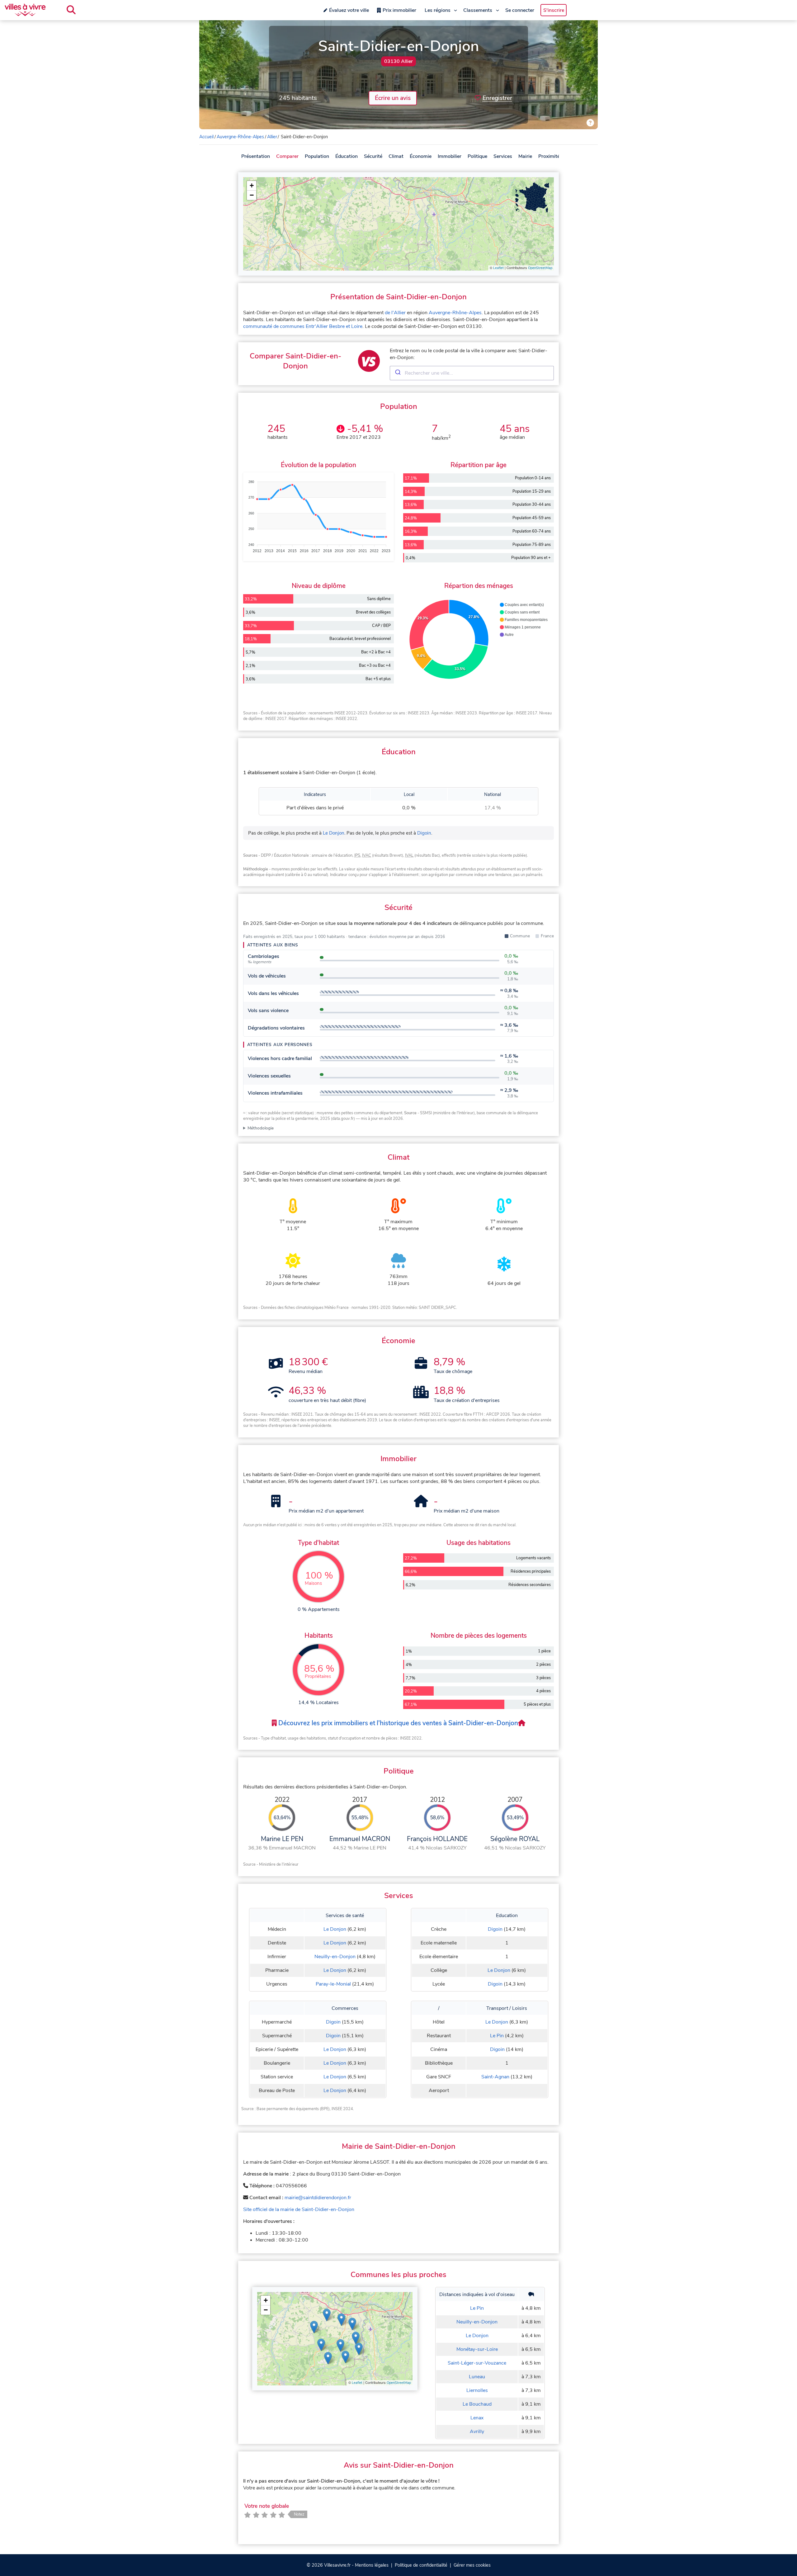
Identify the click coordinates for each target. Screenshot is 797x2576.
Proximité (549, 156)
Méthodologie (261, 1128)
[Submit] (397, 373)
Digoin (424, 833)
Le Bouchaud (477, 2404)
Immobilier (450, 156)
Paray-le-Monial (333, 1984)
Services (503, 156)
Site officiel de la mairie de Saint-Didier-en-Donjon (299, 2209)
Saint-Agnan (495, 2077)
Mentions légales (372, 2565)
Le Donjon (334, 833)
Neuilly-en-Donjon (335, 1957)
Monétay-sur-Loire (477, 2349)
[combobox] (472, 373)
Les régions (438, 10)
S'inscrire (554, 10)
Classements (478, 10)
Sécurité (373, 156)
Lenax (477, 2418)
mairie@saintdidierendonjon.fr (318, 2198)
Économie (421, 156)
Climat (396, 156)
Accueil (206, 137)
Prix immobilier (399, 10)
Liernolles (477, 2390)
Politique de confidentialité (421, 2565)
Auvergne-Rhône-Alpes (240, 137)
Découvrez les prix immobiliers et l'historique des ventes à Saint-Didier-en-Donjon (397, 1723)
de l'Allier (395, 313)
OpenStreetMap (540, 268)
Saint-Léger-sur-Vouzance (477, 2363)
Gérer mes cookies (472, 2565)
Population (317, 156)
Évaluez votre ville (349, 10)
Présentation (256, 156)
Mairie (525, 156)
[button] (252, 186)
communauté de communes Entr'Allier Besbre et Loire (303, 326)
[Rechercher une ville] (71, 10)
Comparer (287, 156)
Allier (272, 137)
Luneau (477, 2377)
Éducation (347, 156)
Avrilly (477, 2432)
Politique (477, 156)
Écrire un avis (393, 98)
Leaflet (498, 268)
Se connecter (520, 10)
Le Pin (497, 2036)
